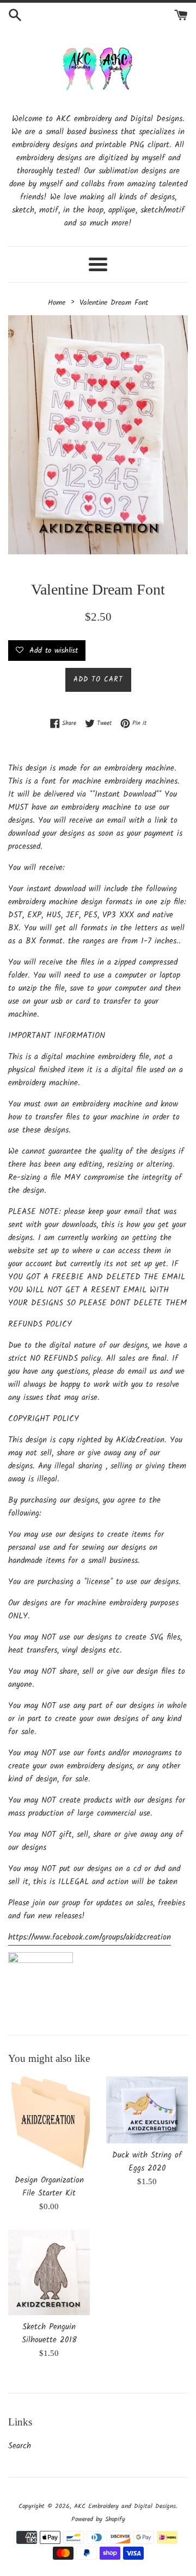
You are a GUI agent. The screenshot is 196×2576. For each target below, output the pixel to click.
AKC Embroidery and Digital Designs (125, 2506)
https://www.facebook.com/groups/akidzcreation (90, 1937)
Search (20, 2446)
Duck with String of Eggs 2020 (147, 2162)
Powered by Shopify (98, 2519)
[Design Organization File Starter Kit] (49, 2122)
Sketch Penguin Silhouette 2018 (49, 2334)
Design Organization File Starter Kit (49, 2187)
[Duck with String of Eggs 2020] (147, 2110)
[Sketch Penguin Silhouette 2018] (49, 2272)
